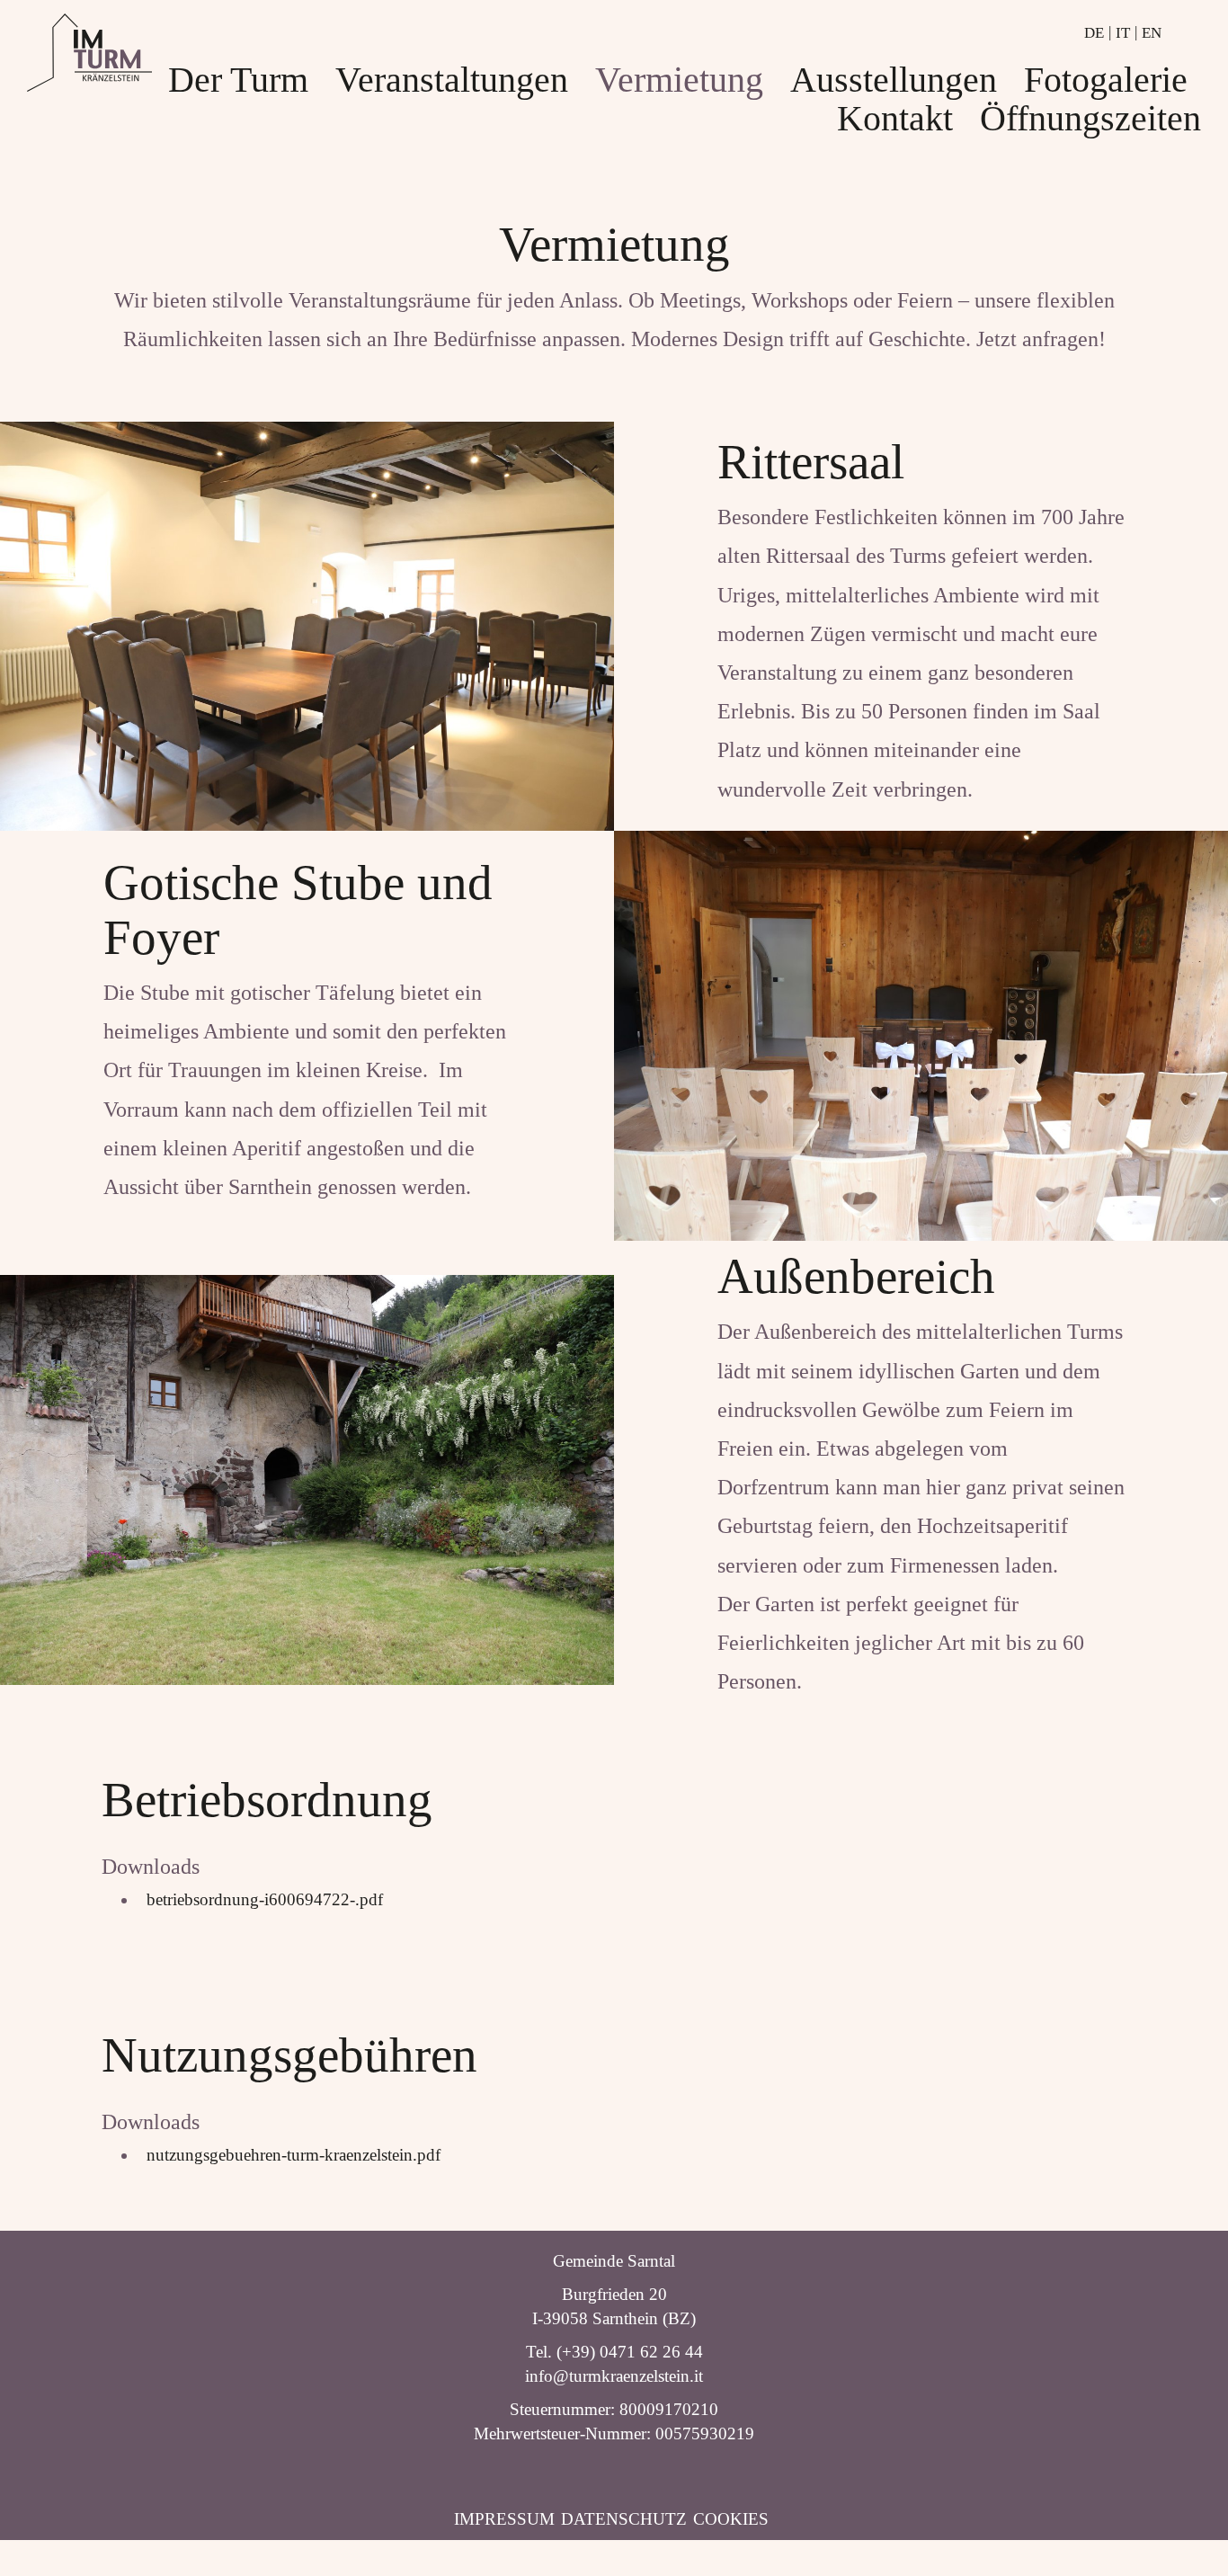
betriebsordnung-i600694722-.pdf (260, 1899)
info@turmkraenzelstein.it (614, 2376)
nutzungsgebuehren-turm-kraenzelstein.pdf (289, 2155)
